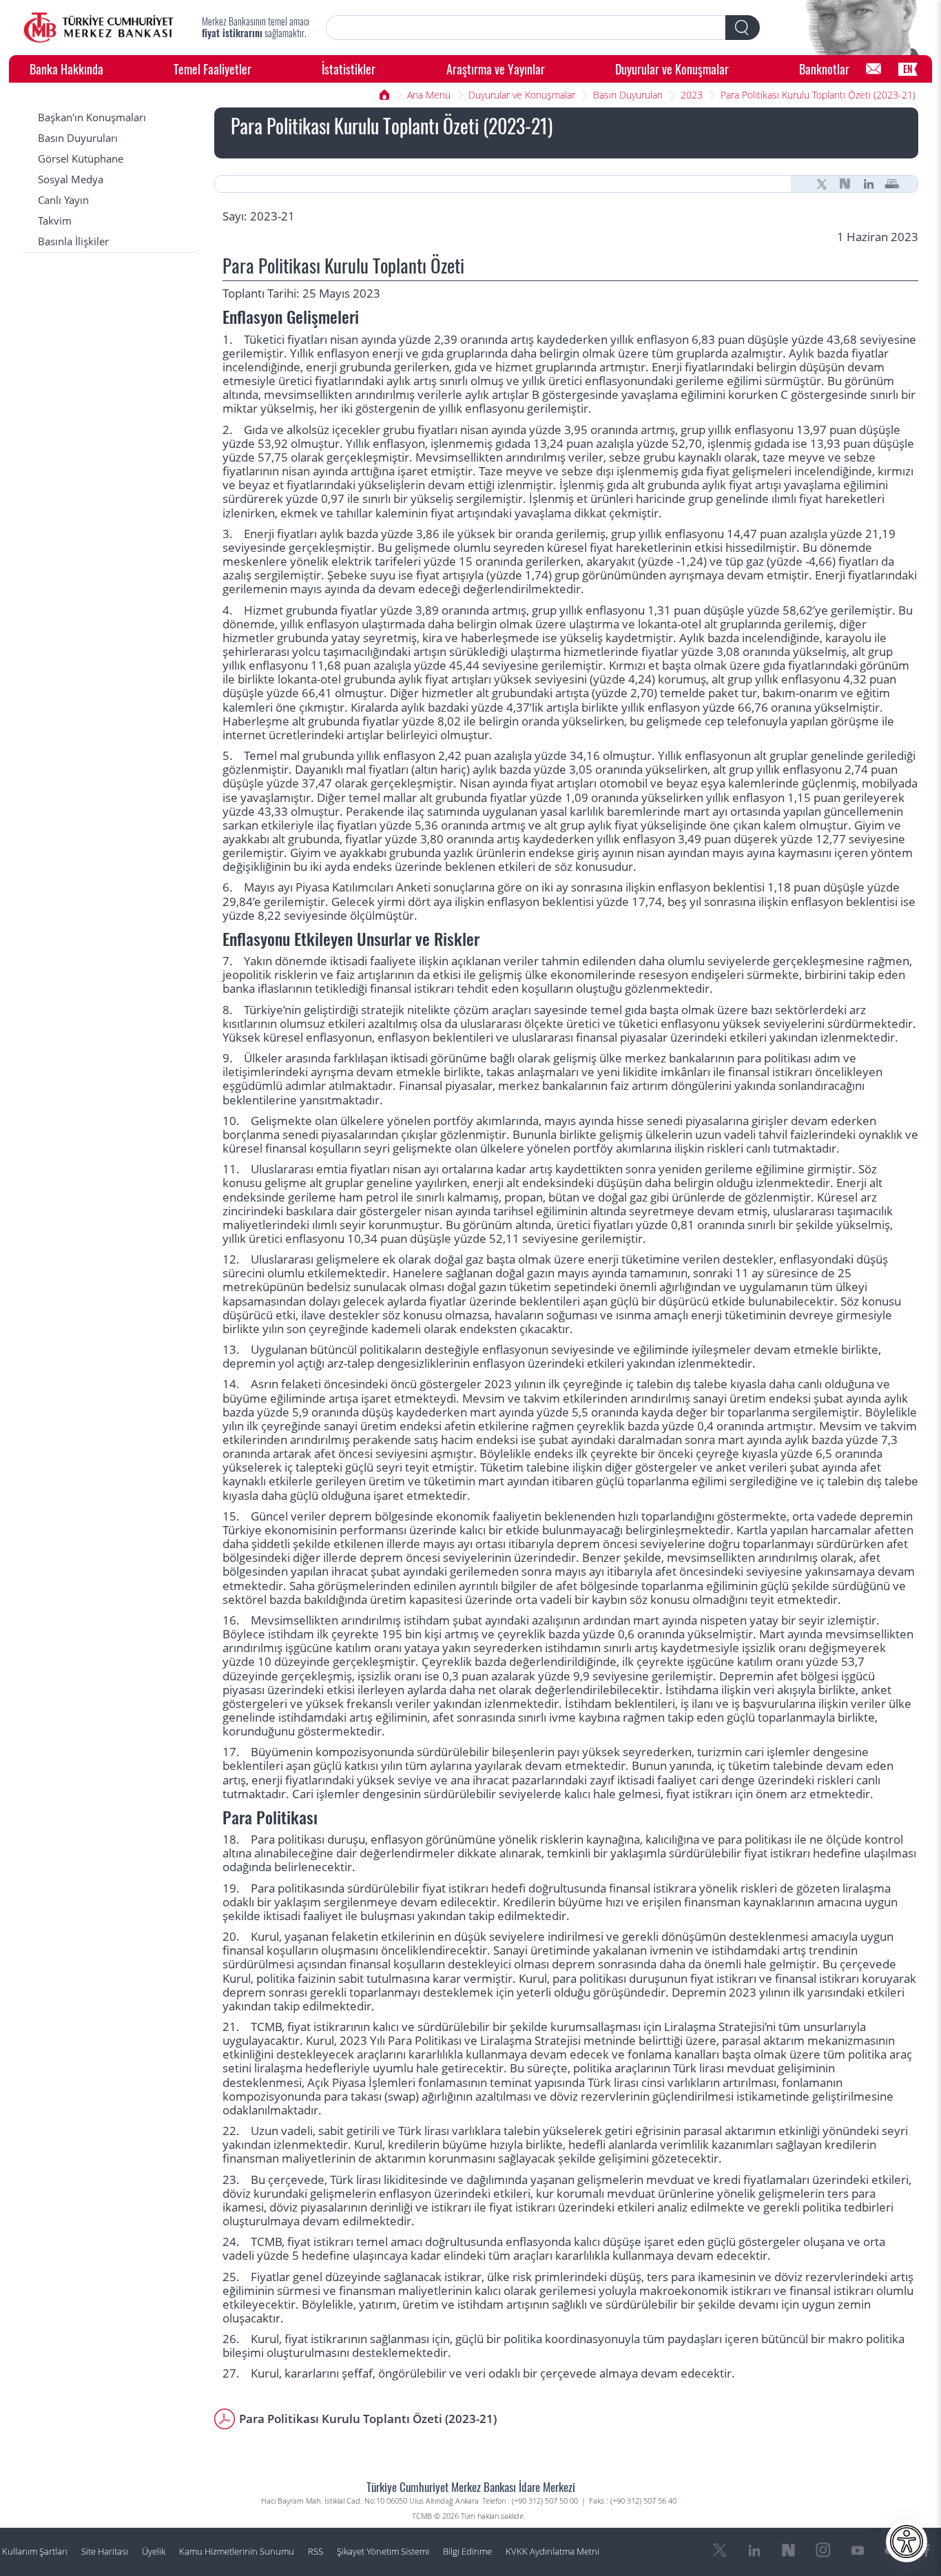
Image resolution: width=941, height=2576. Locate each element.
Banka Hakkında (66, 69)
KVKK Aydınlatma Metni (552, 2552)
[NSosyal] (845, 184)
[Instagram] (823, 2551)
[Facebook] (927, 2551)
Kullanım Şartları (35, 2552)
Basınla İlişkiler (73, 241)
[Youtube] (858, 2551)
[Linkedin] (869, 184)
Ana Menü (429, 95)
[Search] (743, 28)
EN (908, 69)
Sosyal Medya (71, 179)
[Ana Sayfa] (99, 28)
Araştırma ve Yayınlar (496, 69)
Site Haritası (105, 2552)
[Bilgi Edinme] (873, 69)
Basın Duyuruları (628, 95)
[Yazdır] (892, 184)
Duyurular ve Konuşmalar (672, 69)
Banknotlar (824, 69)
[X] (822, 184)
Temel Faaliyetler (213, 69)
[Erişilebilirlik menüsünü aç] (907, 2542)
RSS (316, 2552)
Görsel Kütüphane (81, 159)
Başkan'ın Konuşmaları (92, 117)
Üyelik (154, 2552)
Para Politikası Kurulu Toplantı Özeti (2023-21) (818, 95)
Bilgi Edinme (467, 2552)
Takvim (55, 221)
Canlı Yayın (63, 200)
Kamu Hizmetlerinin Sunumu (237, 2552)
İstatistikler (349, 69)
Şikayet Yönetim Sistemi (383, 2552)
